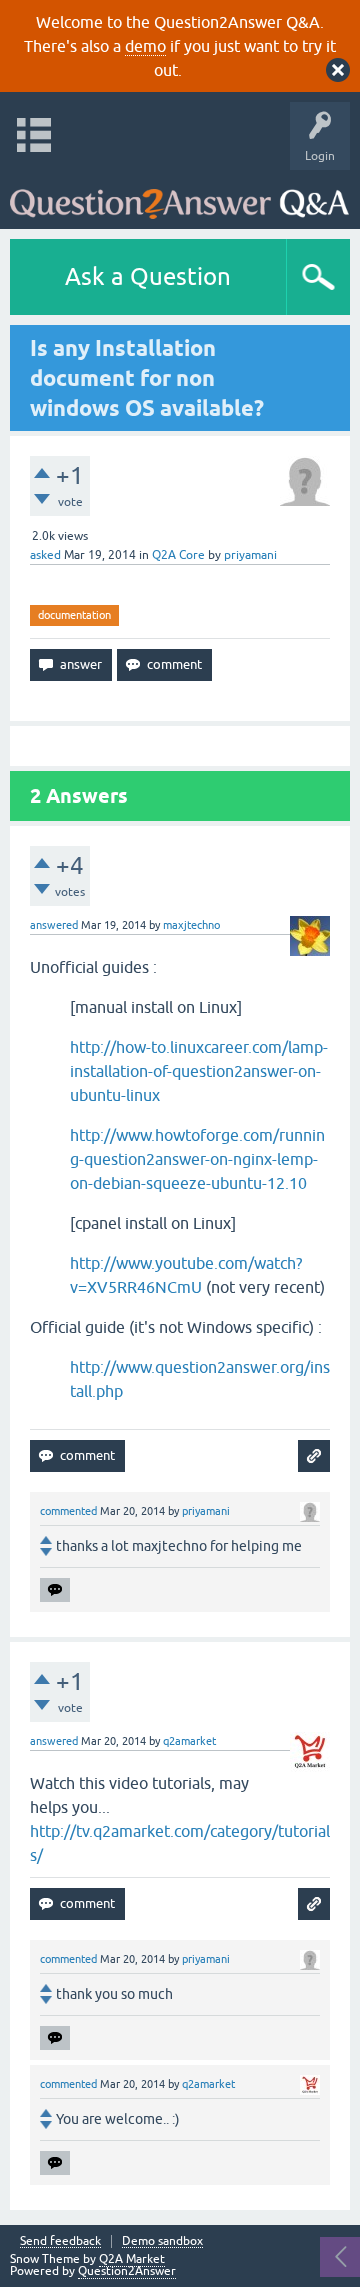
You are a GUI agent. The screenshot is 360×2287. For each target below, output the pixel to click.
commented (68, 1511)
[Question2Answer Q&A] (179, 194)
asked (45, 555)
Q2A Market (132, 2259)
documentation (74, 615)
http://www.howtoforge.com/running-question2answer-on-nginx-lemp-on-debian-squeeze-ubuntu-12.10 (197, 1159)
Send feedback (60, 2241)
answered (54, 925)
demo (145, 46)
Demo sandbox (162, 2241)
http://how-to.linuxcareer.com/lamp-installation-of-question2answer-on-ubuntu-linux (199, 1071)
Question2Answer (127, 2271)
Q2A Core (178, 555)
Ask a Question (148, 276)
